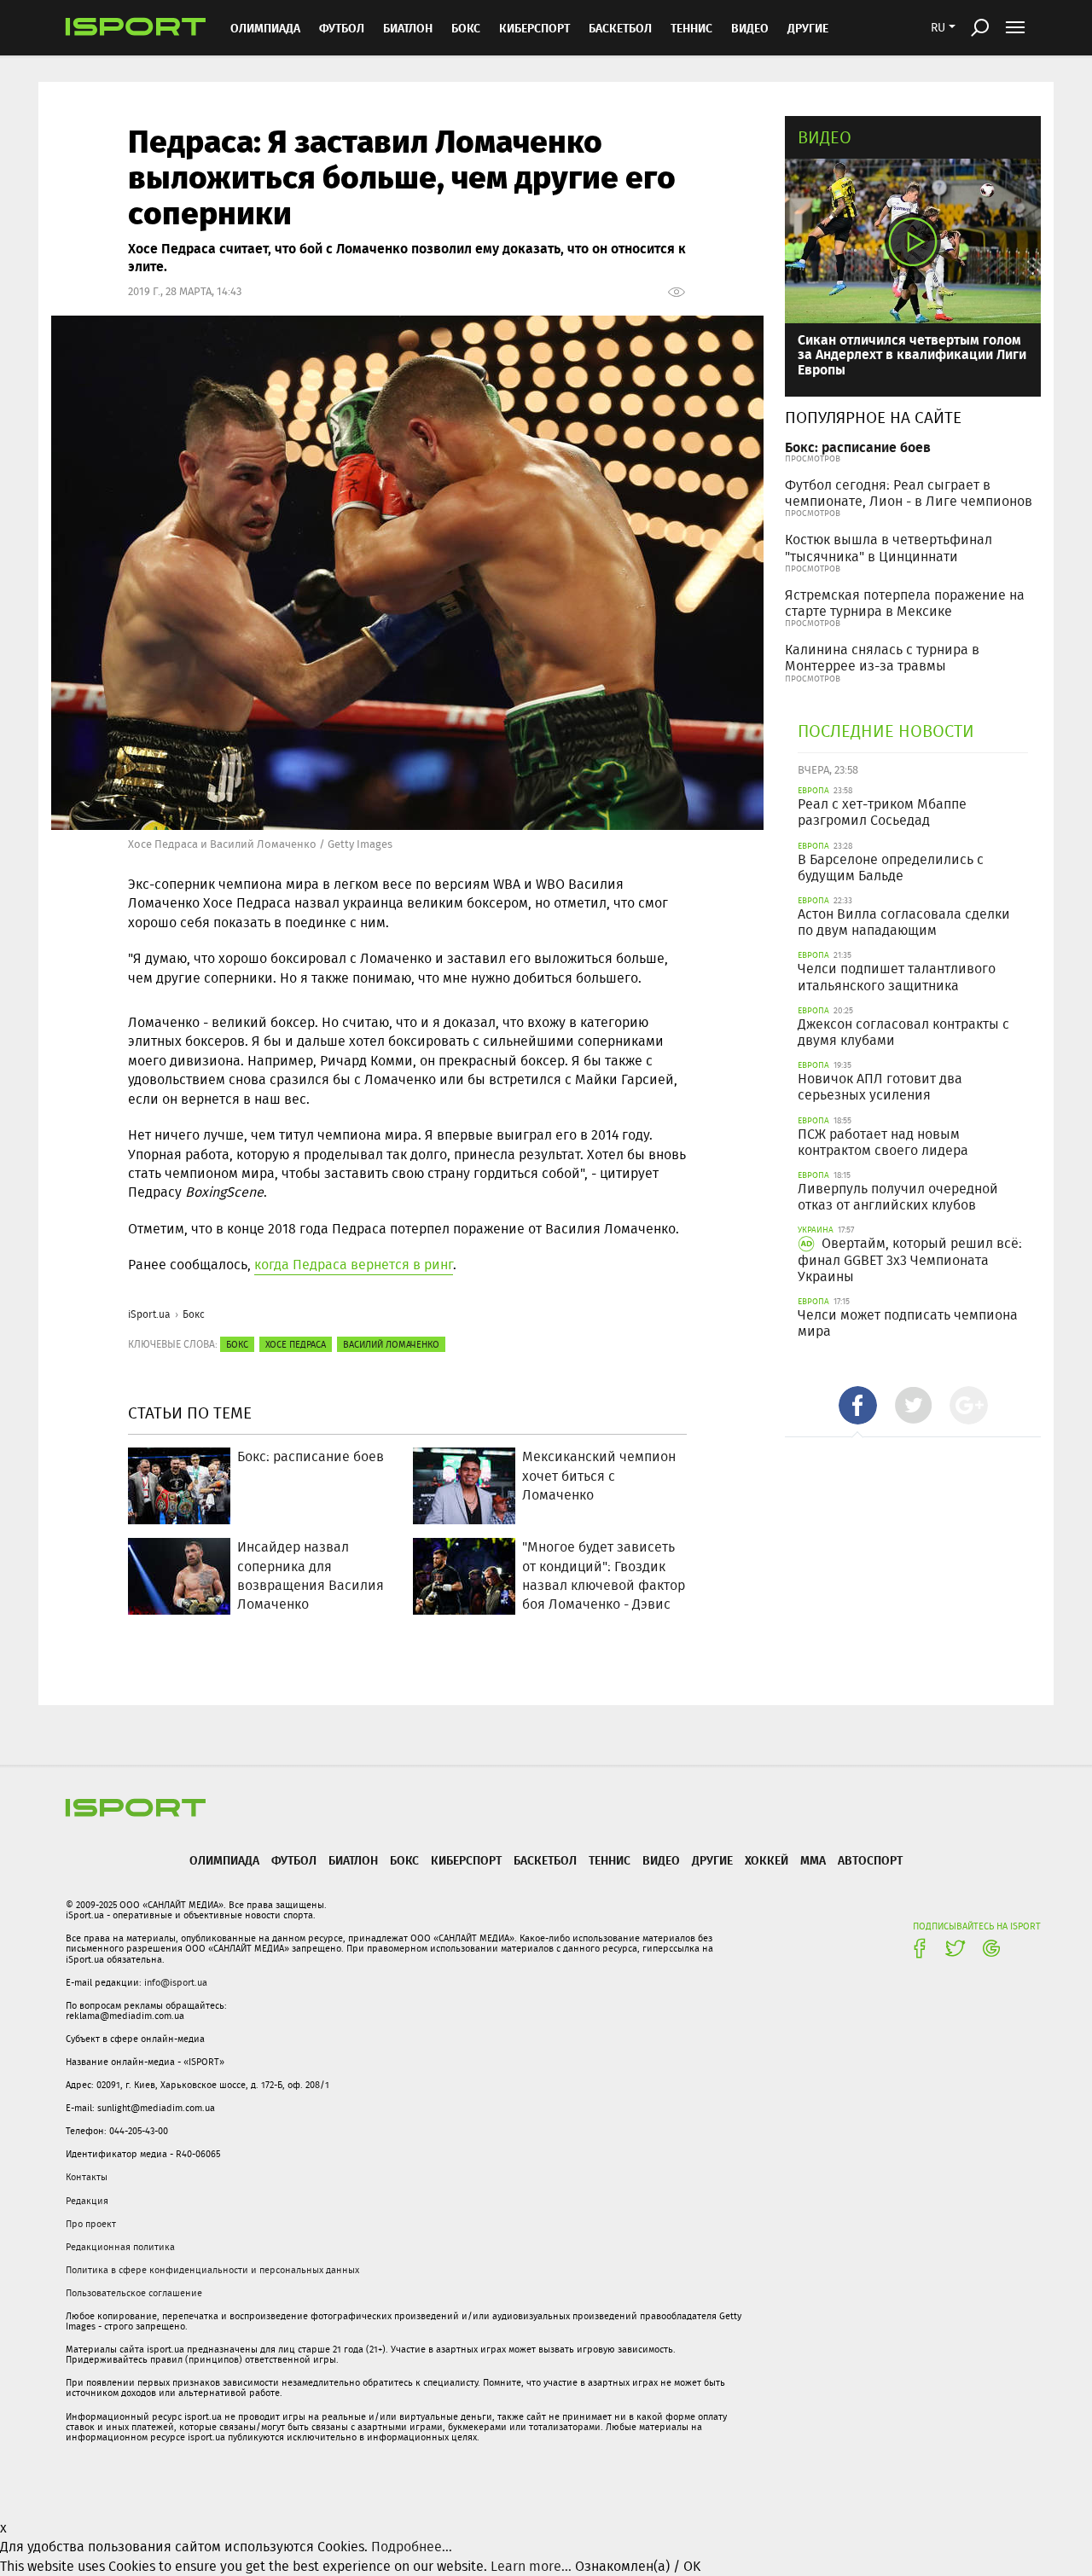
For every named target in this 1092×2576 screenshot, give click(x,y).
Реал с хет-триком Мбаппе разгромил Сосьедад (882, 812)
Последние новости (886, 731)
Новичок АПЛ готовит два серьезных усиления (880, 1087)
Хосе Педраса (296, 1344)
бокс (237, 1344)
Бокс (466, 28)
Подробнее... (412, 2547)
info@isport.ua (176, 1982)
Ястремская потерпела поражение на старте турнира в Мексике (905, 603)
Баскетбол (620, 28)
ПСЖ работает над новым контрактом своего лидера (883, 1142)
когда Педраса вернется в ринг (354, 1265)
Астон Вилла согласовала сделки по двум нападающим (904, 922)
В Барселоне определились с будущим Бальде (891, 867)
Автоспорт (870, 1860)
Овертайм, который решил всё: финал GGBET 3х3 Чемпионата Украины (910, 1259)
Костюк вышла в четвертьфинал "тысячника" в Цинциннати (889, 548)
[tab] (858, 1405)
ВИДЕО (750, 28)
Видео (825, 137)
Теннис (691, 28)
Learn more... (531, 2566)
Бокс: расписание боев (858, 447)
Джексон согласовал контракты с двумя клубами (903, 1032)
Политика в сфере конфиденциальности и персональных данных (212, 2270)
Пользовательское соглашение (134, 2293)
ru (938, 27)
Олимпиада (265, 28)
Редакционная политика (120, 2247)
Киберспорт (534, 28)
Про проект (91, 2224)
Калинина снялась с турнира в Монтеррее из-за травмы (882, 658)
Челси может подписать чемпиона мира (908, 1323)
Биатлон (408, 28)
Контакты (87, 2177)
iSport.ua (149, 1314)
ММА (813, 1860)
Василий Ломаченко (391, 1344)
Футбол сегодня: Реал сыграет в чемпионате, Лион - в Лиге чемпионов (909, 493)
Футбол (342, 28)
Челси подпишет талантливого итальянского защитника (897, 977)
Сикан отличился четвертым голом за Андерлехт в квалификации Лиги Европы (912, 354)
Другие (808, 28)
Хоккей (767, 1860)
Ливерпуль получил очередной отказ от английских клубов (898, 1197)
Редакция (87, 2201)
